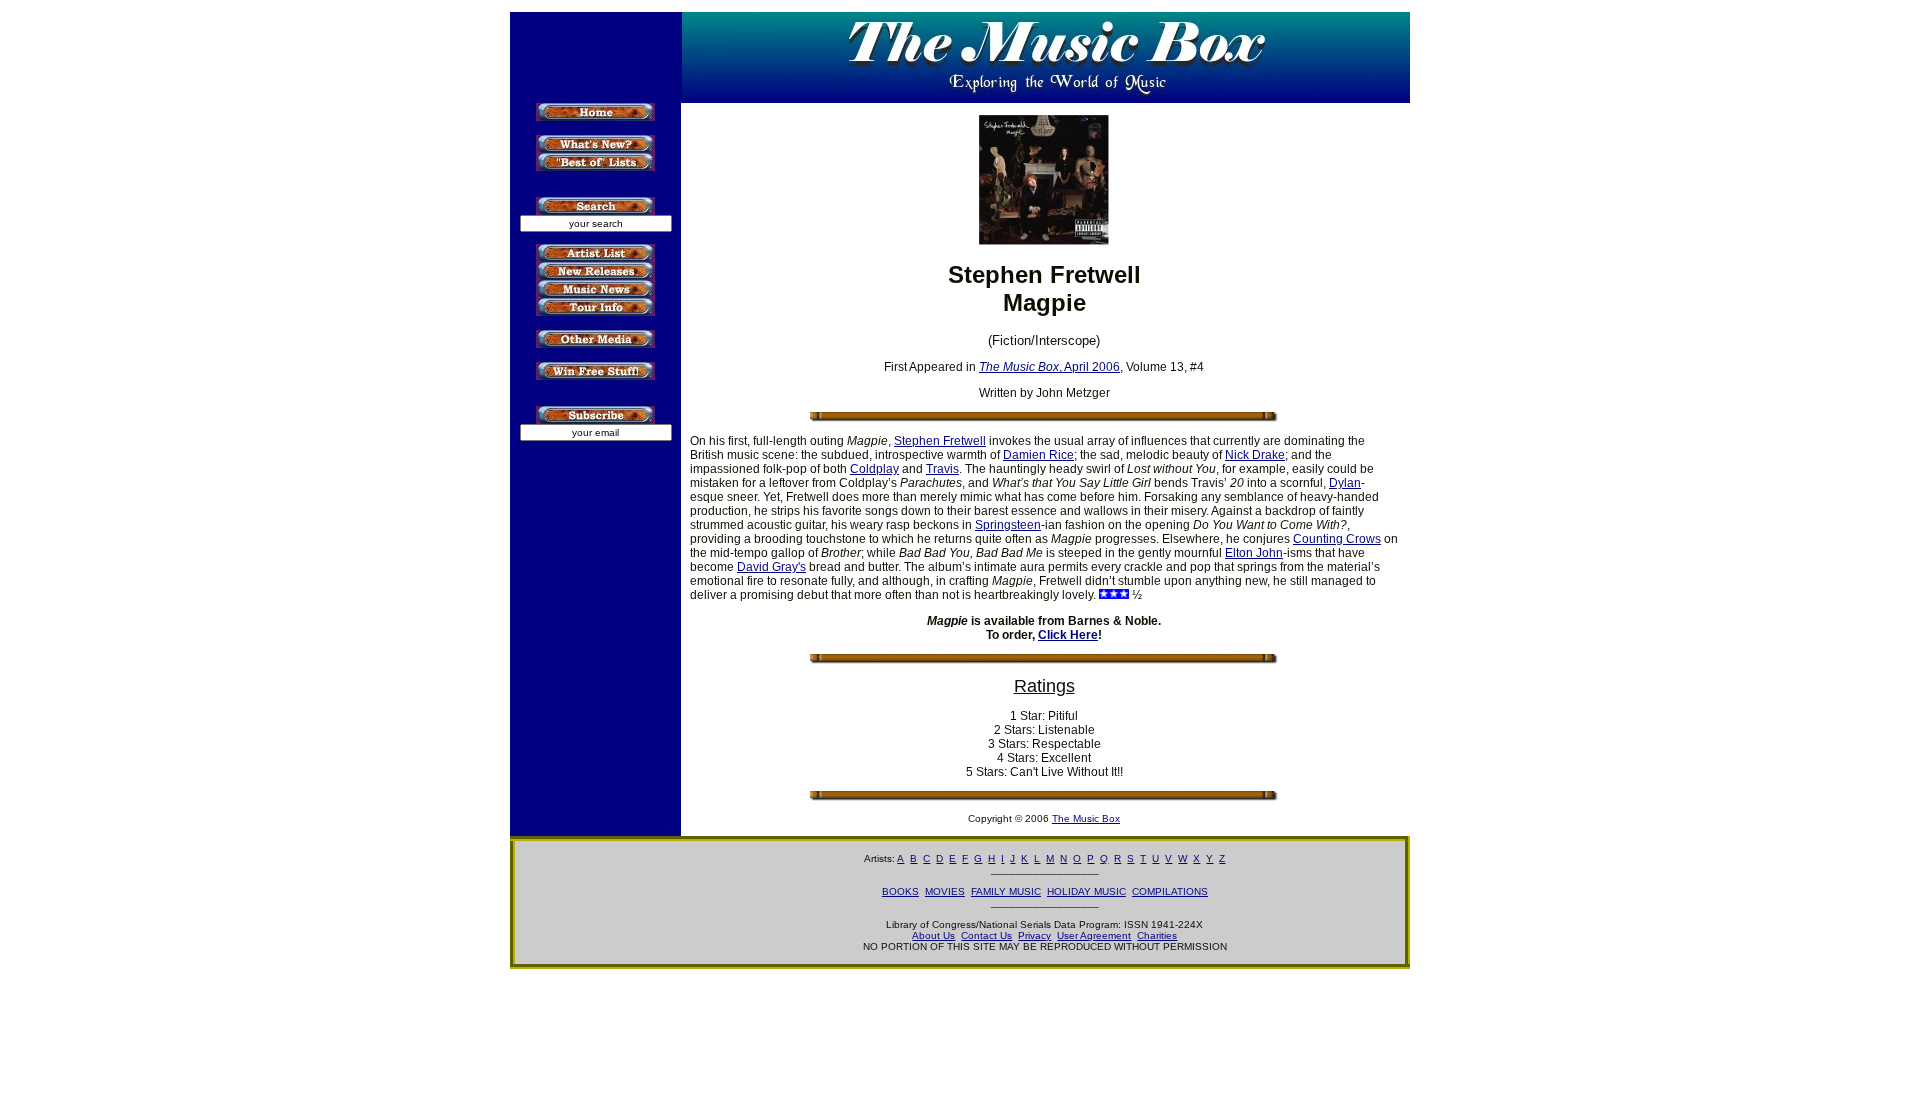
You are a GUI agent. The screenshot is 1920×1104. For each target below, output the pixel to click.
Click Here (1068, 635)
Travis (942, 469)
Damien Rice (1038, 455)
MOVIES (945, 891)
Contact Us (986, 935)
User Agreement (1094, 935)
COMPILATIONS (1170, 891)
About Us (933, 935)
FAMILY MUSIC (1006, 891)
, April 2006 (1049, 367)
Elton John (1254, 553)
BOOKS (900, 891)
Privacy (1034, 935)
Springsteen (1008, 525)
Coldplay (874, 469)
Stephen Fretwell (940, 441)
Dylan (1345, 483)
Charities (1157, 935)
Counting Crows (1337, 539)
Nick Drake (1255, 455)
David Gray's (771, 567)
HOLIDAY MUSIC (1086, 891)
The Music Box (1086, 818)
